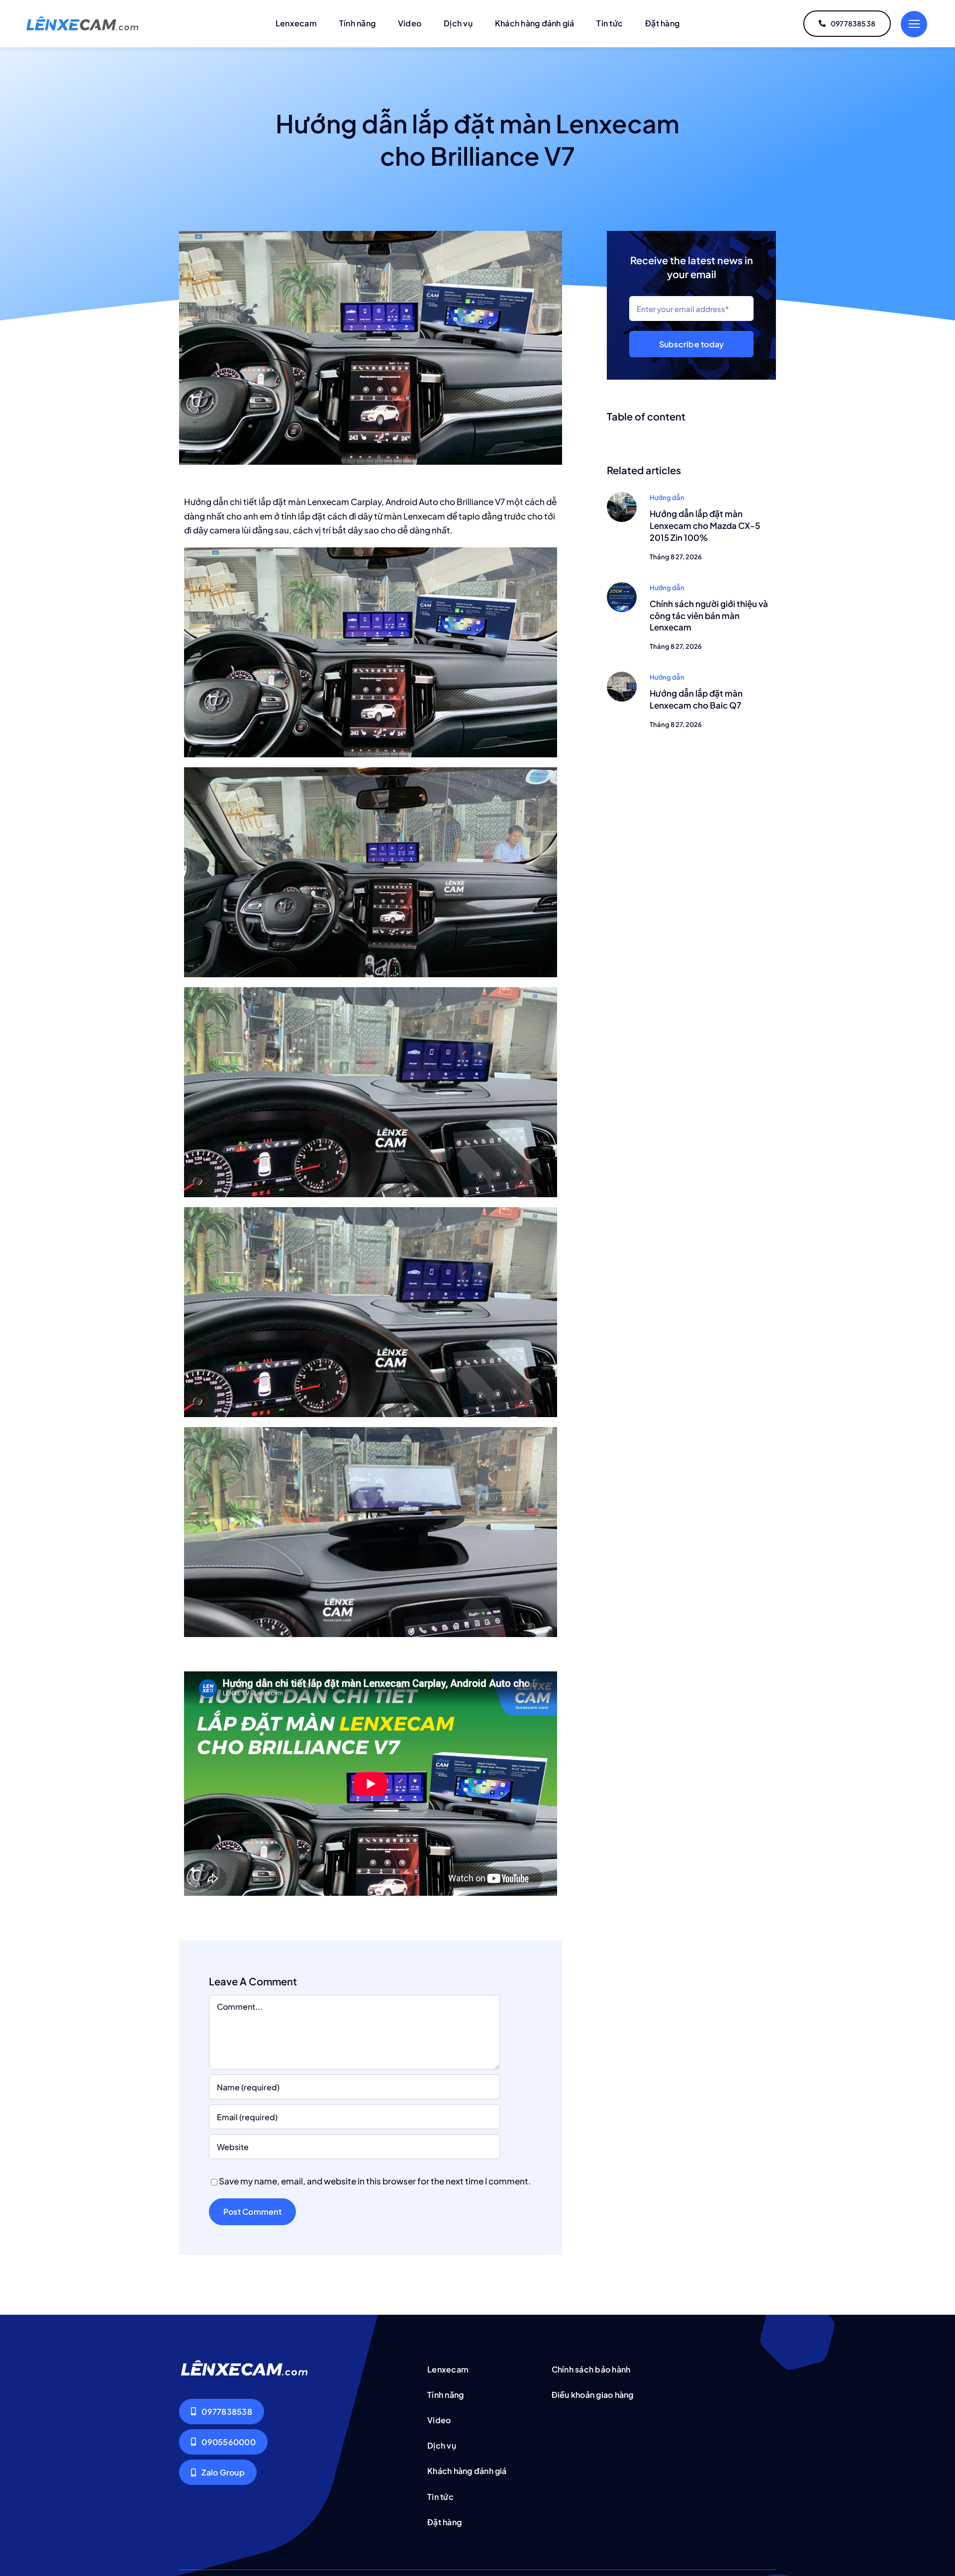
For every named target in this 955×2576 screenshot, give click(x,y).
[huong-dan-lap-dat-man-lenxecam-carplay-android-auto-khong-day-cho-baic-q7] (622, 676)
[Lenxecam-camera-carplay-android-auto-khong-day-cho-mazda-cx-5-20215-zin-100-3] (622, 496)
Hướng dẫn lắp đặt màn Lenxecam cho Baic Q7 (696, 699)
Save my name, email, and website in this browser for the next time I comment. (375, 2181)
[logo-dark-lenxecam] (83, 20)
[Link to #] (914, 24)
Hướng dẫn (667, 498)
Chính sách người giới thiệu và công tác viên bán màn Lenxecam (709, 616)
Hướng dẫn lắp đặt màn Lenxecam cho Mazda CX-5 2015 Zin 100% (705, 525)
